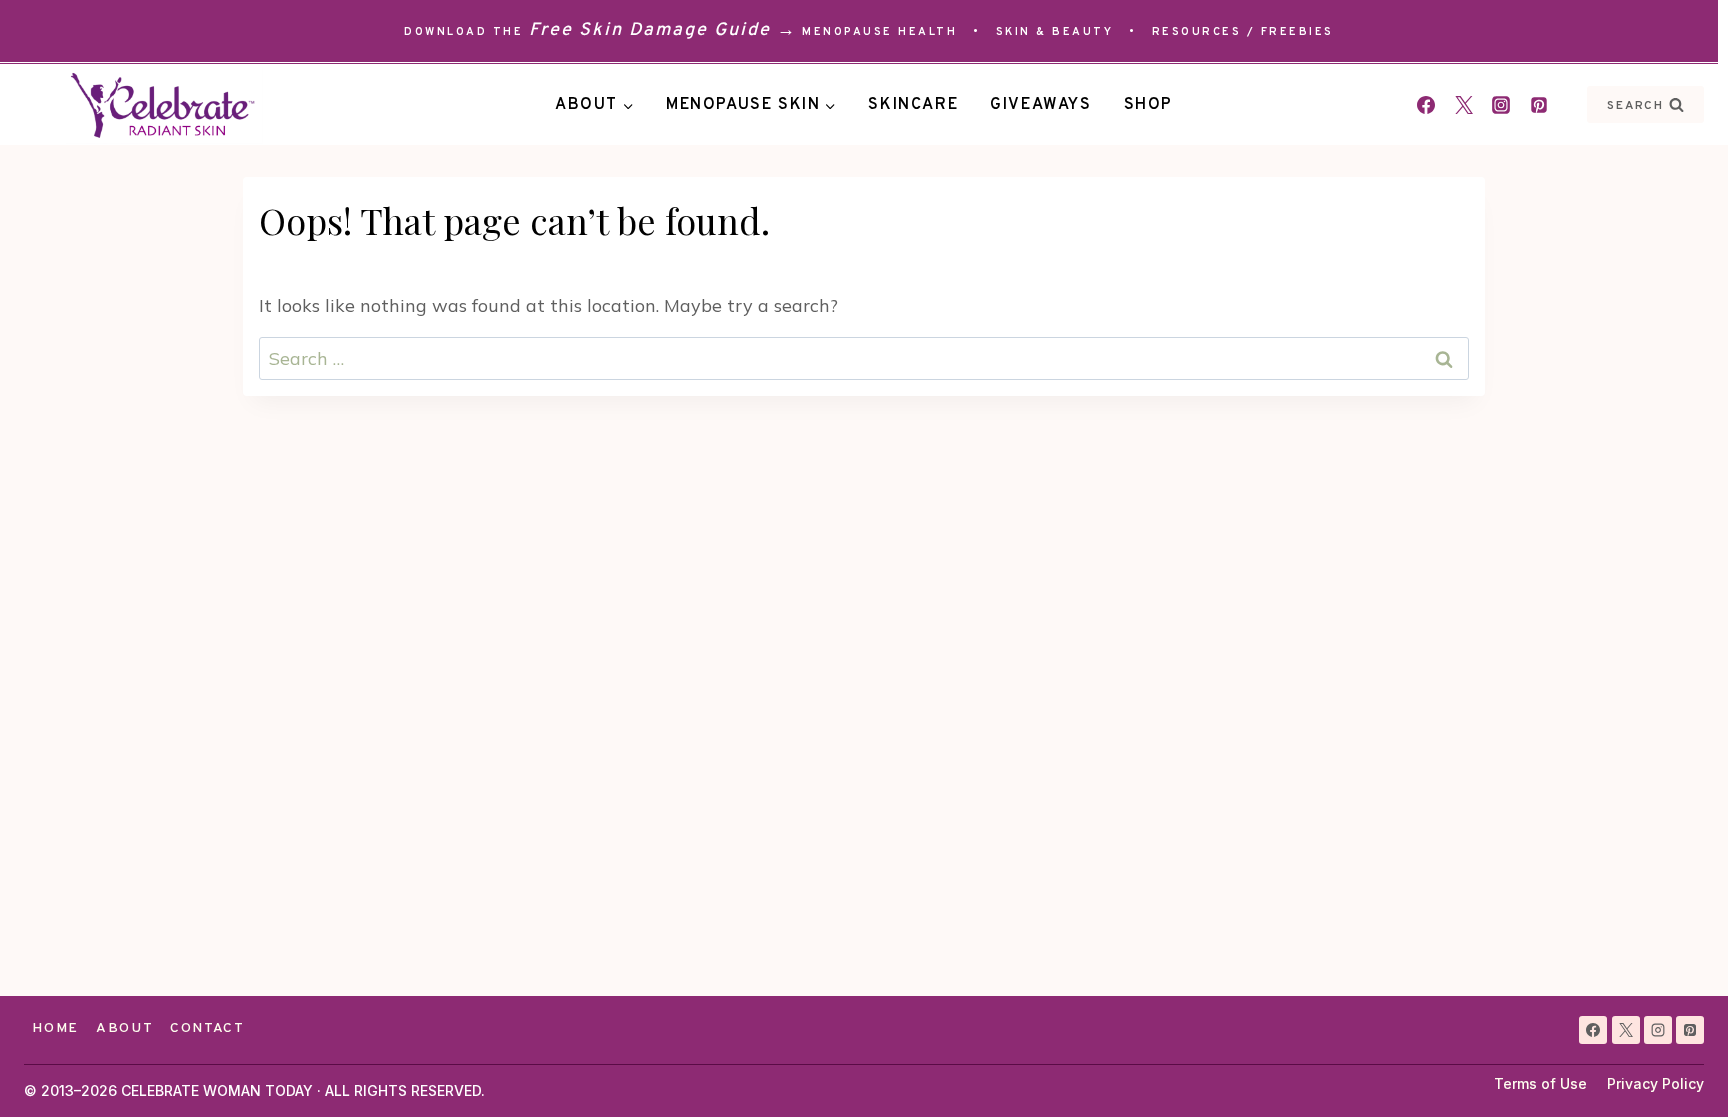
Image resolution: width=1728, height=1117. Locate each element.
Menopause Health (879, 32)
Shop (1148, 105)
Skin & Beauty (1055, 32)
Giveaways (1040, 105)
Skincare (913, 105)
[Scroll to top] (1676, 1065)
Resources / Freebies (1243, 32)
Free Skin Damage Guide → (663, 30)
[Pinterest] (1539, 105)
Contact (207, 1028)
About (124, 1028)
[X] (1626, 1030)
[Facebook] (1426, 105)
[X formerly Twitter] (1464, 105)
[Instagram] (1501, 105)
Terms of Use (1540, 1083)
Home (55, 1028)
